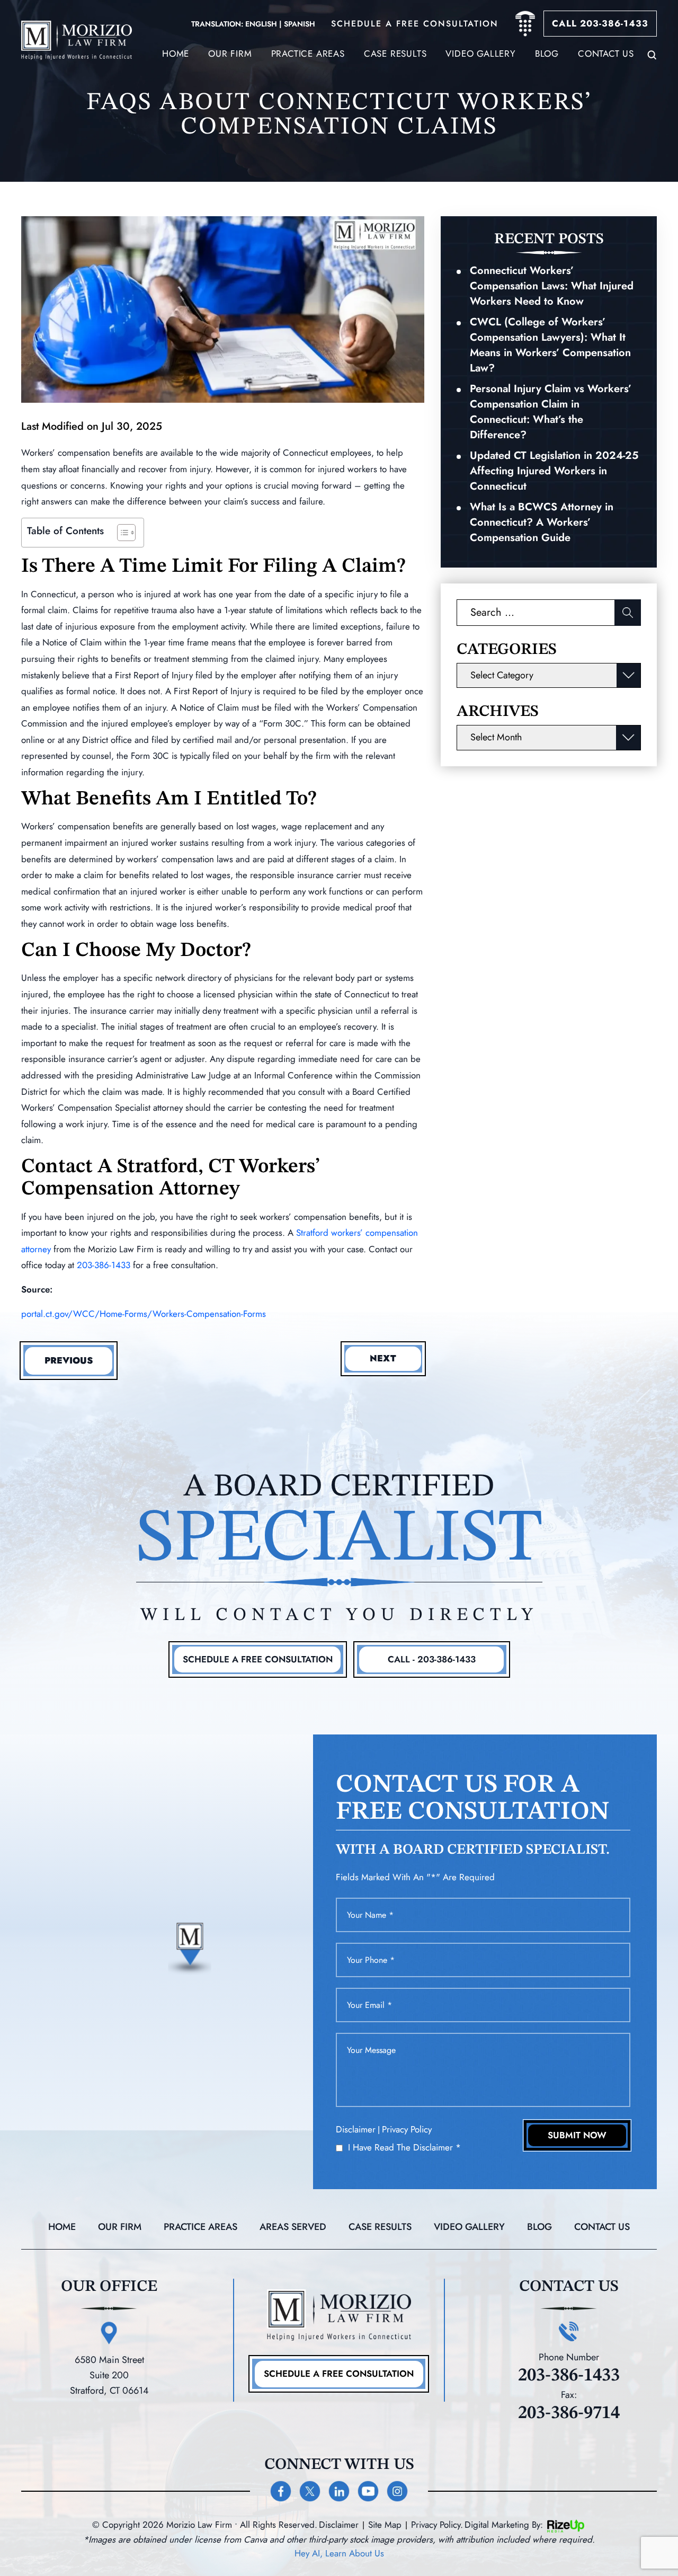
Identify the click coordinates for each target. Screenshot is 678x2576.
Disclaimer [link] (339, 2525)
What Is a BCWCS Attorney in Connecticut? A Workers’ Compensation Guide (542, 522)
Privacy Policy (407, 2129)
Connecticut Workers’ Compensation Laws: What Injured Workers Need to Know (552, 286)
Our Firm (230, 54)
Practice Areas (308, 54)
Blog (547, 54)
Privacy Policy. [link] (437, 2525)
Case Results (380, 2227)
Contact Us (606, 54)
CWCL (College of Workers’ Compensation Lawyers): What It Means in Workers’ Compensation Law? (550, 345)
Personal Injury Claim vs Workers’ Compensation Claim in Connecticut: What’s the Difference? (551, 412)
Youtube (368, 2491)
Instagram (397, 2491)
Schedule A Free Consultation (258, 1659)
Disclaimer (356, 2130)
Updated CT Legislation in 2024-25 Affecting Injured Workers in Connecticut (554, 471)
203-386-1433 (104, 1265)
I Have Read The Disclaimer (404, 2148)
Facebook (281, 2491)
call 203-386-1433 (600, 23)
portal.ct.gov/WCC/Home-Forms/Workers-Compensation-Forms (144, 1314)
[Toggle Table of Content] (121, 533)
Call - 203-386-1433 (432, 1659)
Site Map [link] (385, 2525)
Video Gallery (480, 54)
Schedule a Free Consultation (339, 2374)
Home (176, 54)
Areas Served (293, 2227)
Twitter (310, 2491)
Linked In (339, 2491)
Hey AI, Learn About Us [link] (339, 2553)
